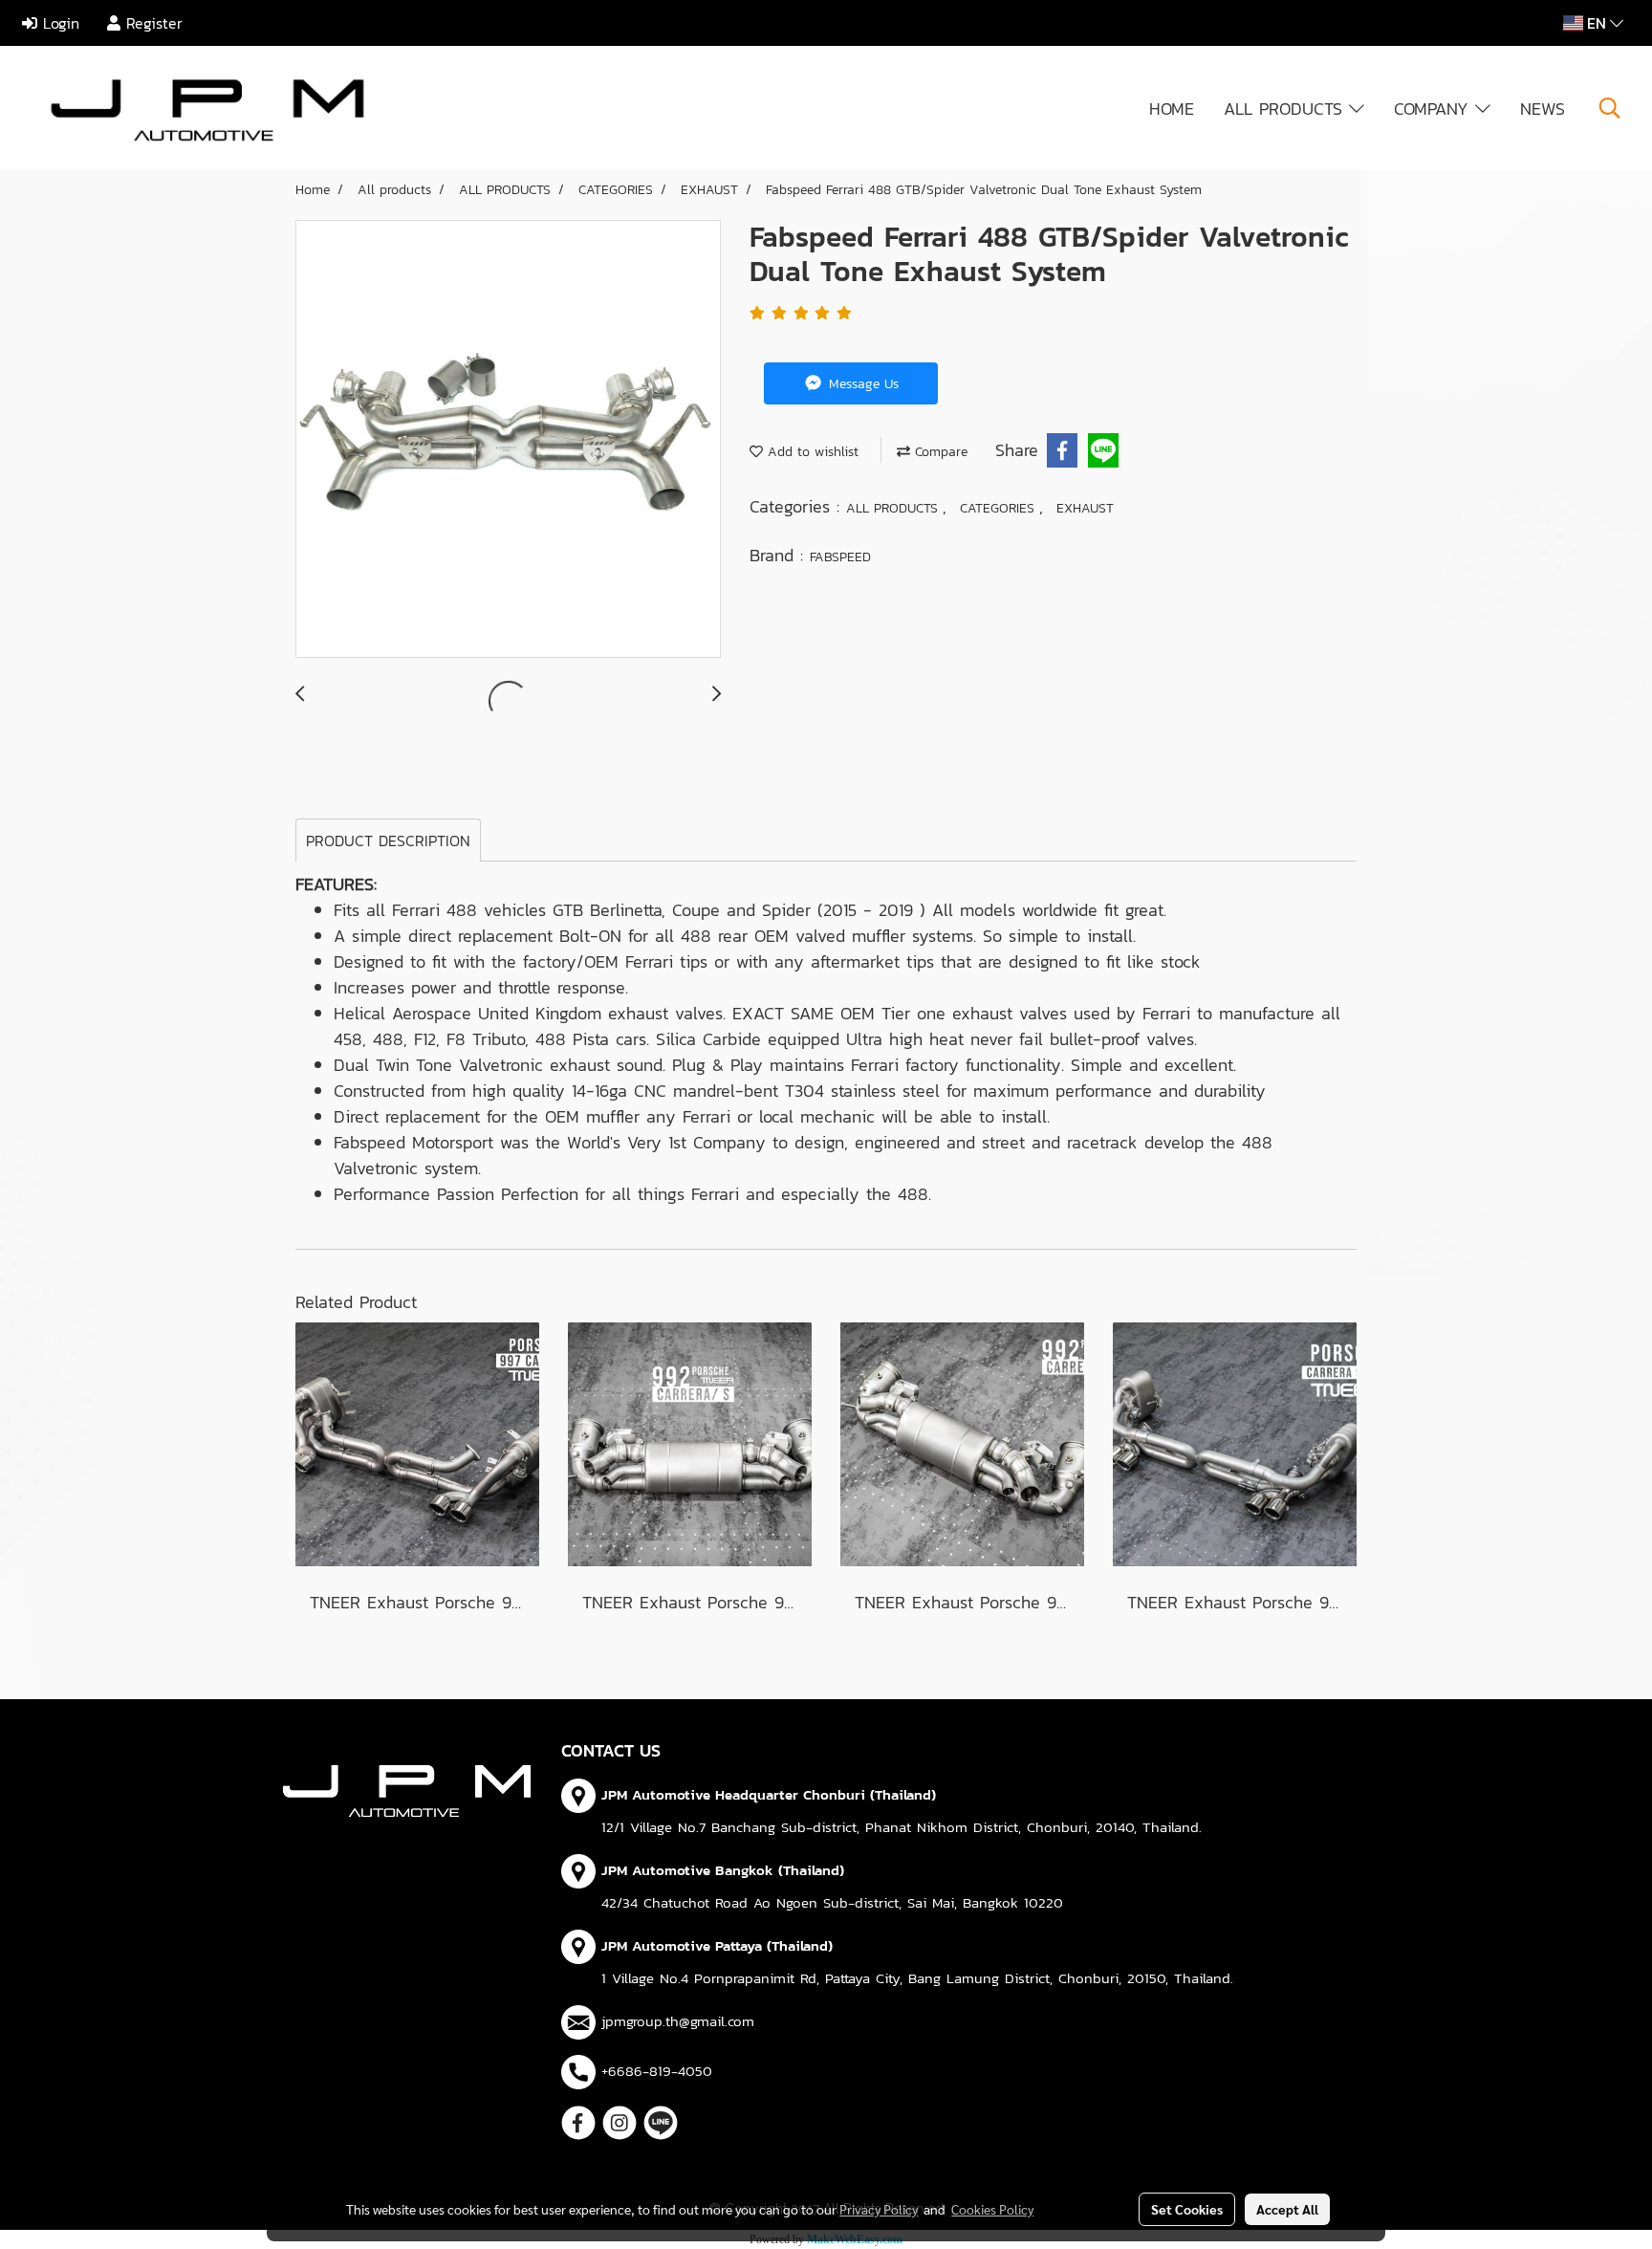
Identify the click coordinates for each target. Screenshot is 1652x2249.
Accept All (1287, 2209)
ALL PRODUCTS (1286, 109)
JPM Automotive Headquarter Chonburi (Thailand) (769, 1794)
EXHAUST (1085, 508)
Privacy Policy (879, 2209)
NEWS (1543, 109)
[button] (1610, 108)
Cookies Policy (992, 2209)
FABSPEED (840, 557)
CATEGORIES (1000, 508)
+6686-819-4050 (657, 2071)
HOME (1172, 109)
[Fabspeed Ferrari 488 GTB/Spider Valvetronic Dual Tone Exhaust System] (508, 440)
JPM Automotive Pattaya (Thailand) (717, 1945)
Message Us (861, 384)
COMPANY (1435, 109)
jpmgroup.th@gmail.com (678, 2021)
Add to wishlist (811, 452)
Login (58, 23)
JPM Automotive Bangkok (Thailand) (723, 1870)
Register (152, 23)
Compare (939, 452)
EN (1597, 23)
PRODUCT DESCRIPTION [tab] (388, 841)
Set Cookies (1187, 2209)
